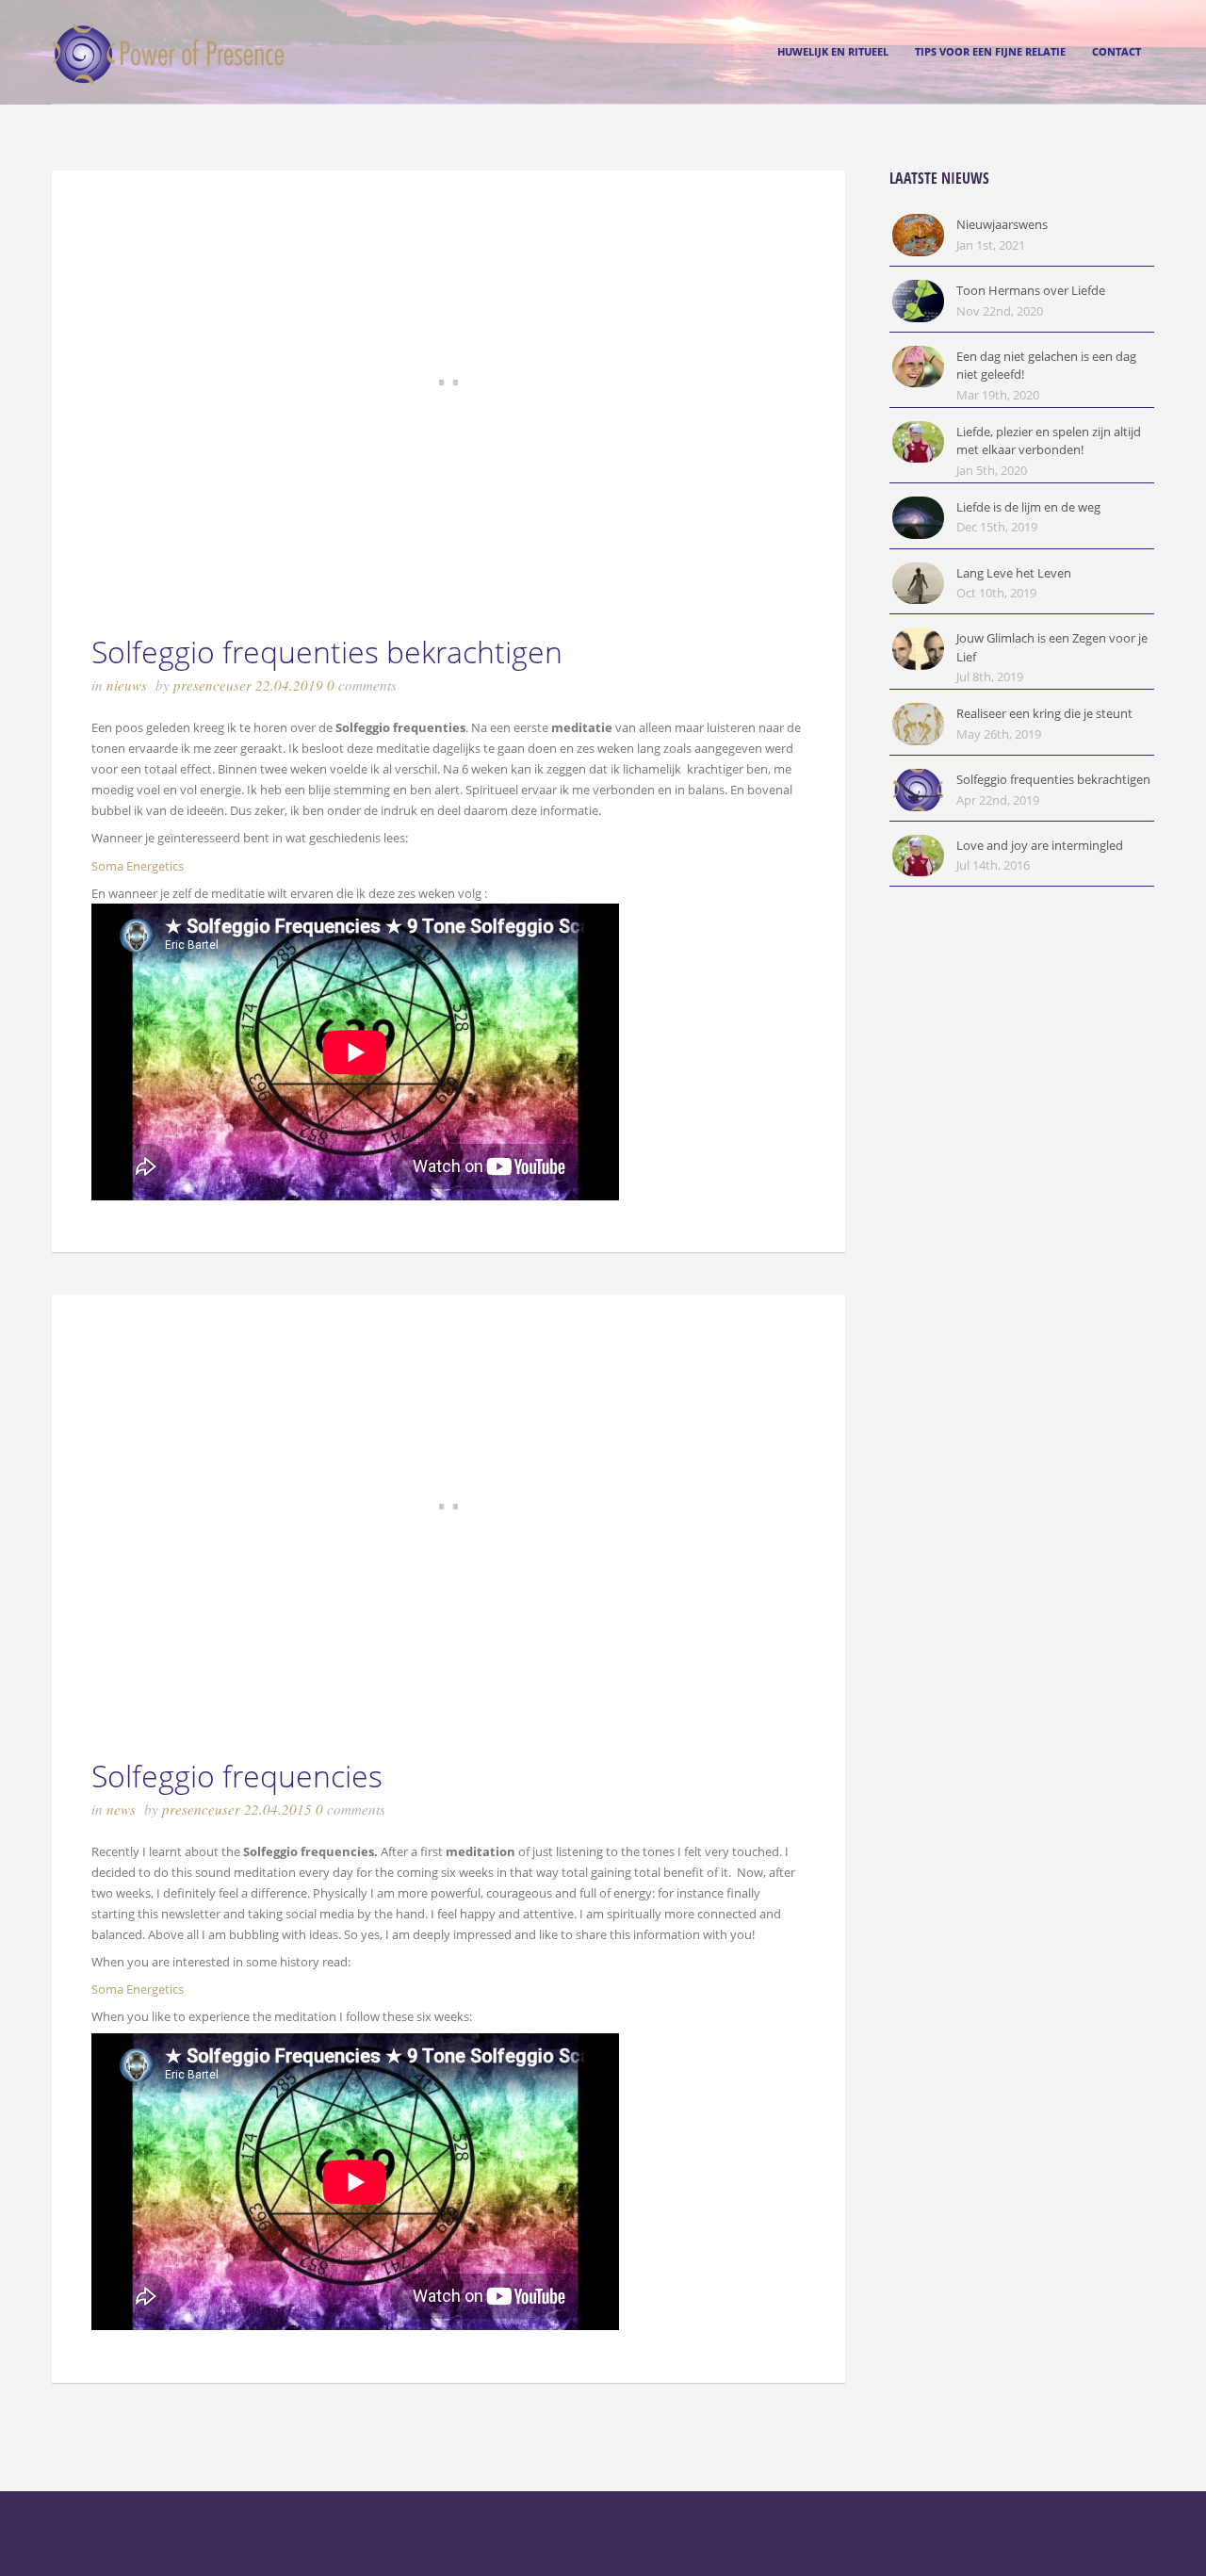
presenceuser (212, 685)
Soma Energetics (138, 866)
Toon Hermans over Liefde (1031, 290)
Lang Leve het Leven (1014, 573)
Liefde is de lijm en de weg (1028, 507)
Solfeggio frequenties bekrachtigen (327, 652)
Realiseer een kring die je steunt (1044, 713)
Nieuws (127, 685)
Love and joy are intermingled (1040, 845)
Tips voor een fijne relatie (990, 51)
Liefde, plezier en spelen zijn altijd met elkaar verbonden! (1049, 441)
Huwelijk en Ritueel (833, 51)
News (121, 1809)
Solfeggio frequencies (237, 1776)
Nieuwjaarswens (1002, 224)
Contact (1116, 51)
